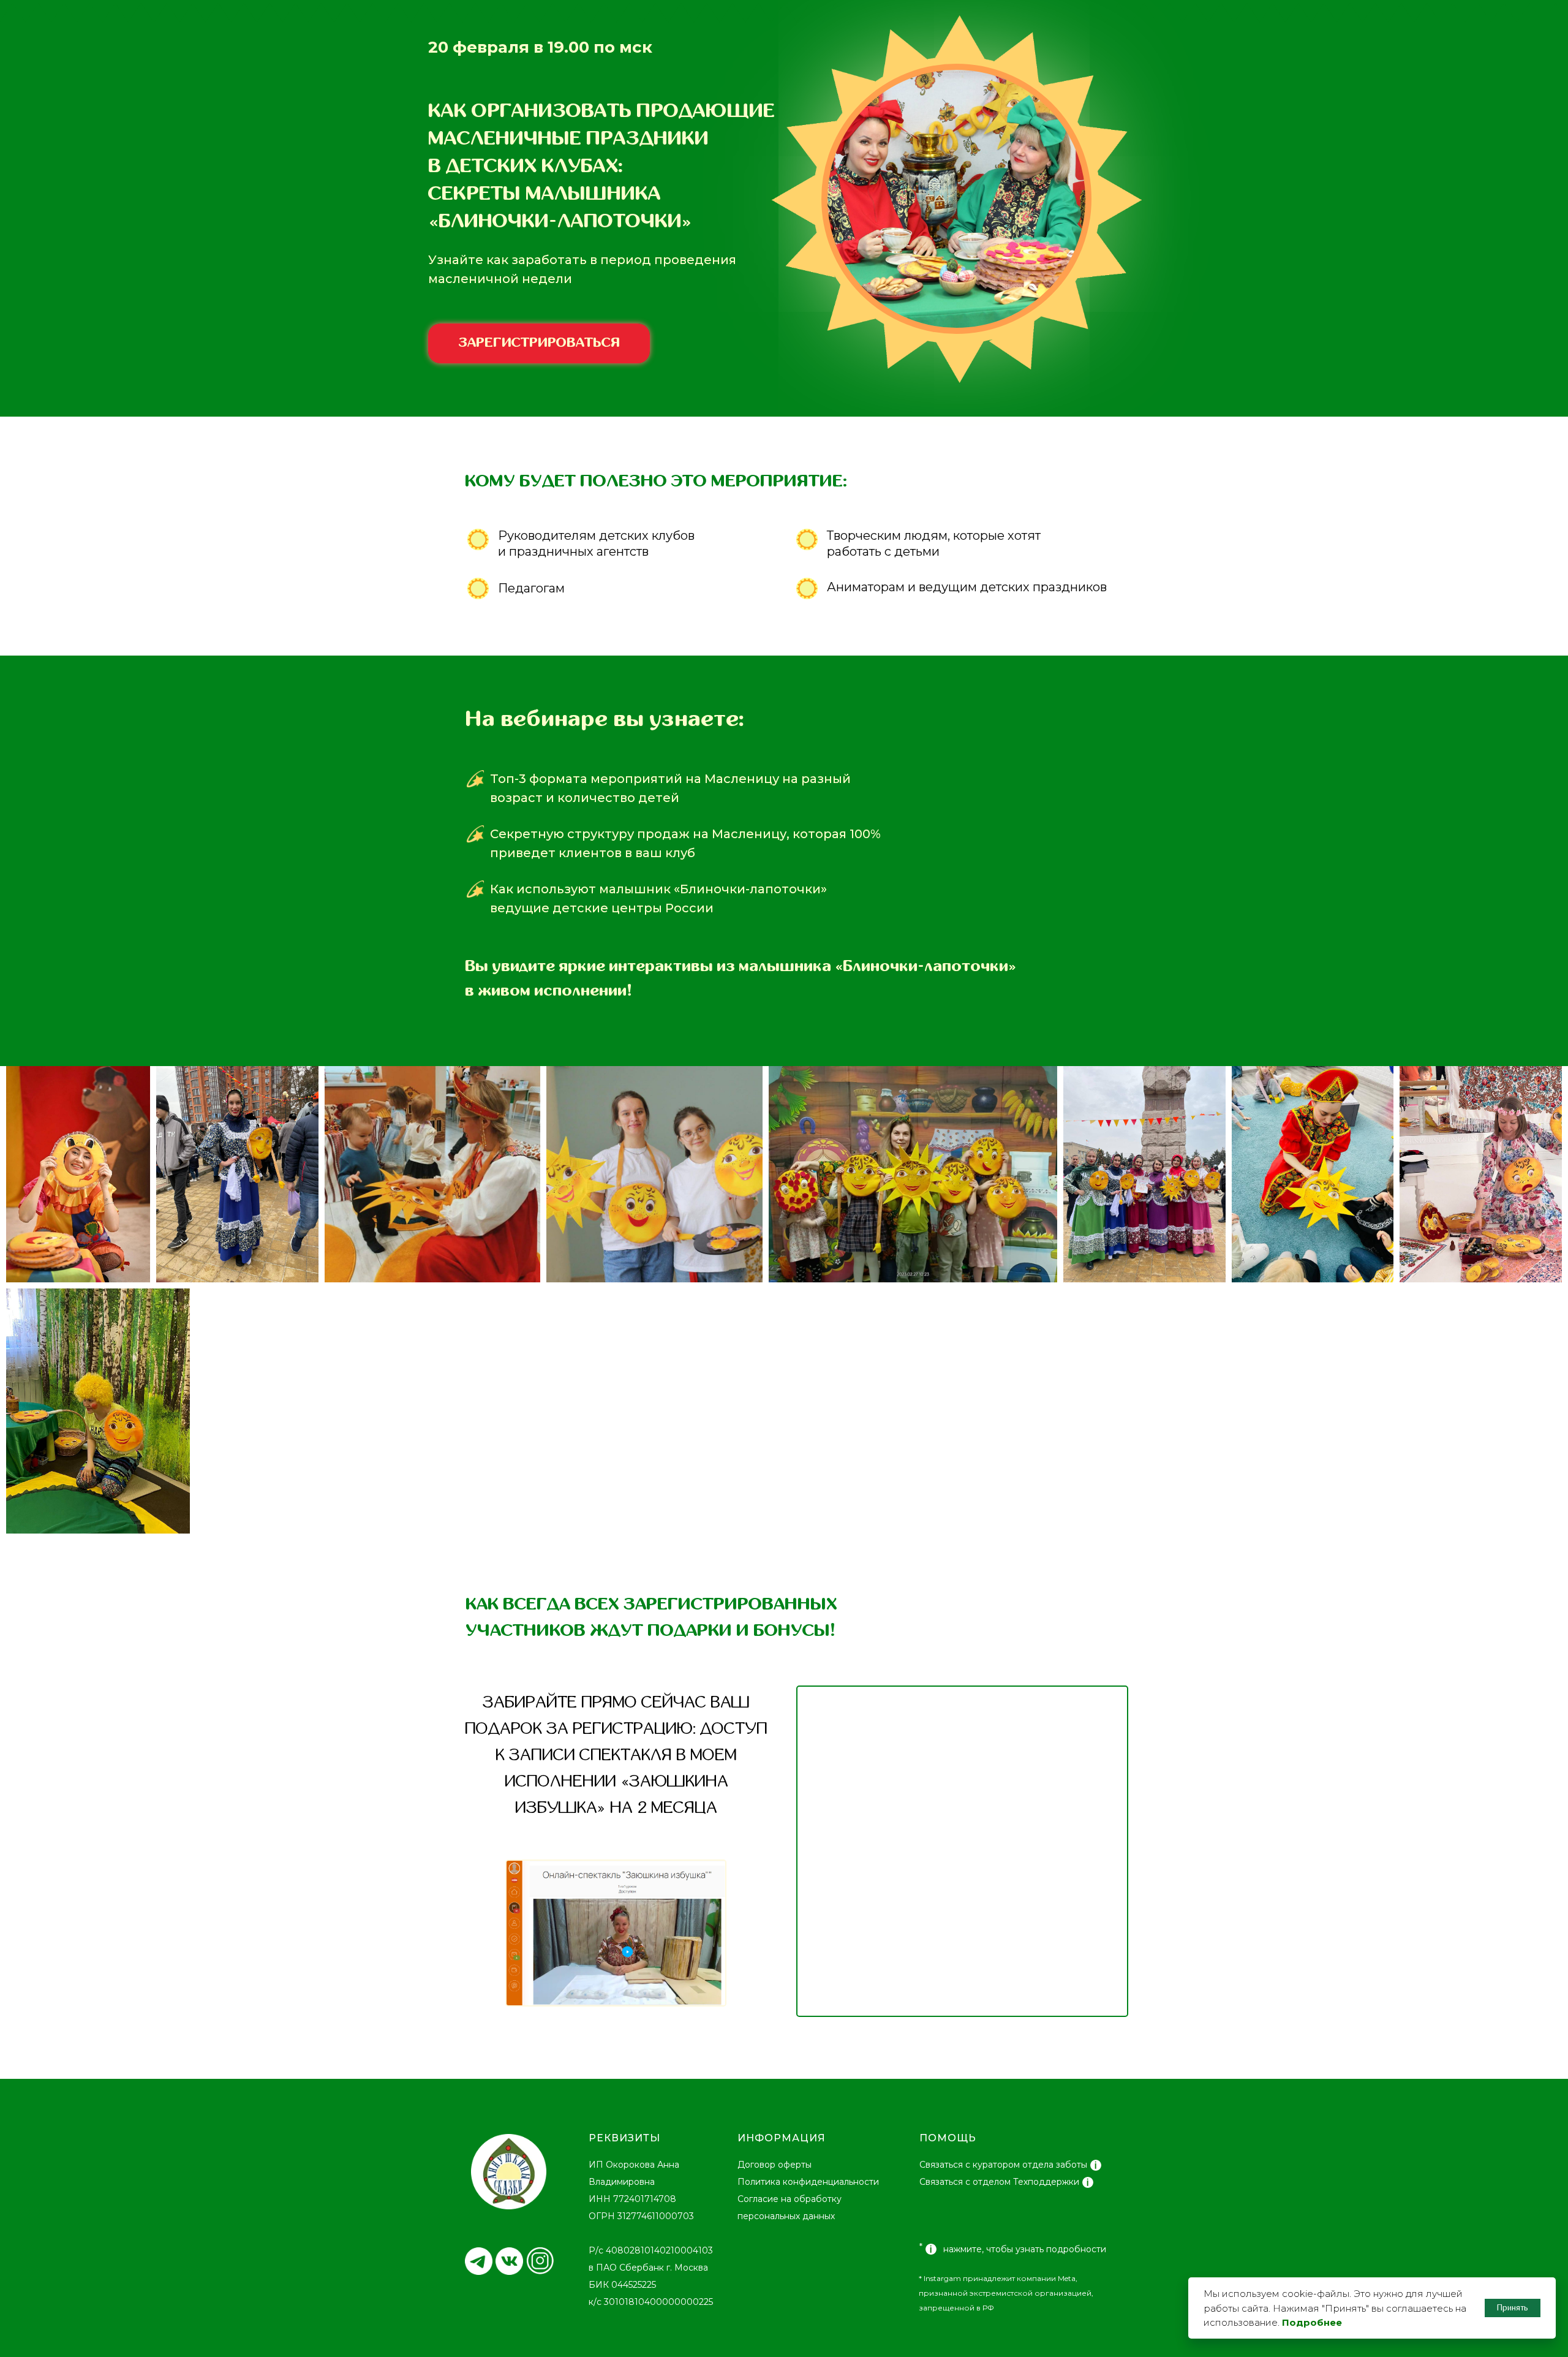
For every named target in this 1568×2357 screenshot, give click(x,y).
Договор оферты (775, 2165)
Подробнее (1312, 2322)
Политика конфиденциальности (808, 2182)
